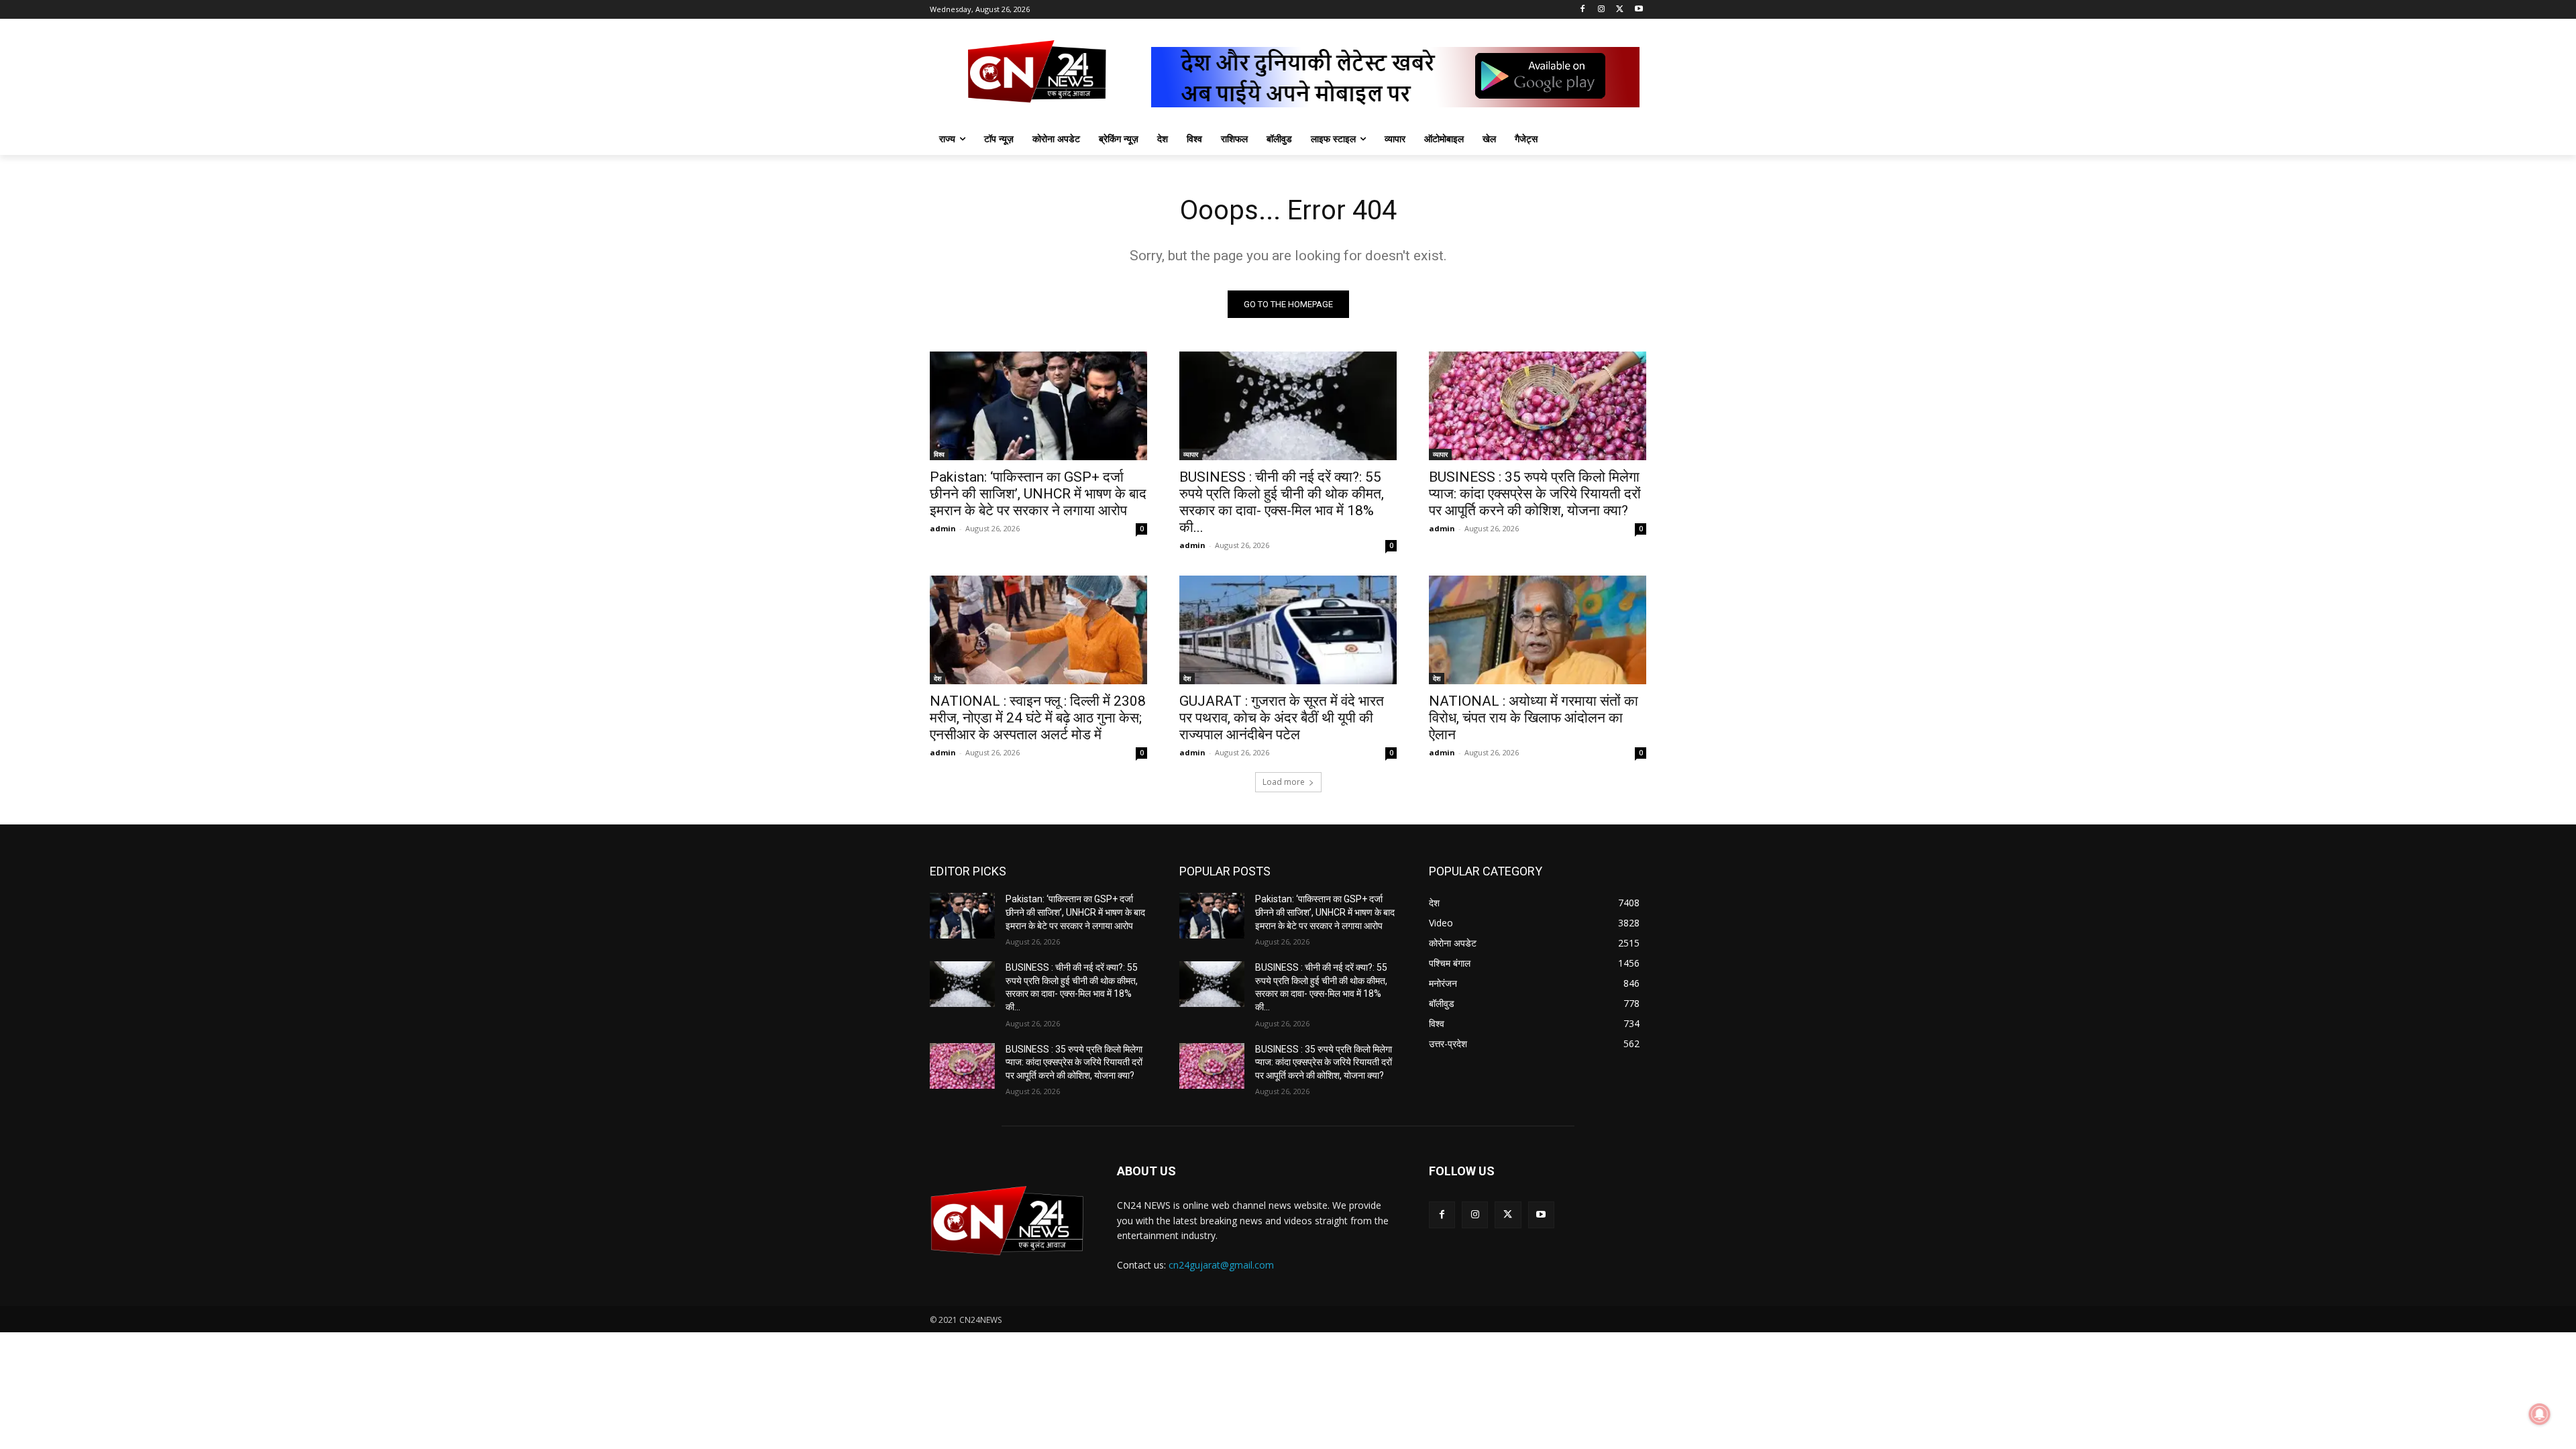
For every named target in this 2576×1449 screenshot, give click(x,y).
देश (937, 678)
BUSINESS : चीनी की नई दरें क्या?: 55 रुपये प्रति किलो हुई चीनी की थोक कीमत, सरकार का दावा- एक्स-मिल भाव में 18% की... (1282, 502)
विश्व (939, 454)
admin (943, 528)
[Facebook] (1583, 10)
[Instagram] (1602, 10)
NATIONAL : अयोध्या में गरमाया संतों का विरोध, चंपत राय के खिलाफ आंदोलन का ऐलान (1534, 718)
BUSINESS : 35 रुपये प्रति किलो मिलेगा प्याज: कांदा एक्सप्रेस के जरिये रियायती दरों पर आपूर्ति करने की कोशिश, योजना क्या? (1535, 494)
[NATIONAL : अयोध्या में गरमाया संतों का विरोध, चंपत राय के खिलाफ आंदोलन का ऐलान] (1538, 630)
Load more (1284, 782)
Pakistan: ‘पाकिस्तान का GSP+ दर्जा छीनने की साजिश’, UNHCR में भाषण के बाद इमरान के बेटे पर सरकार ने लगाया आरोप (1038, 494)
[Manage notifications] (2540, 1414)
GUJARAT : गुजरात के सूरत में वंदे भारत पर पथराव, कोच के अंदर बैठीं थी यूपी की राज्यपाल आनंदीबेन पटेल (1282, 718)
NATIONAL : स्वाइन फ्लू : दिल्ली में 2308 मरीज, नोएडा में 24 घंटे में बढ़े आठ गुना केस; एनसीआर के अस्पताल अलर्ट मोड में (1038, 718)
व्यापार (1191, 454)
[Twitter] (1620, 10)
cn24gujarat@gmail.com (1221, 1265)
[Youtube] (1639, 10)
